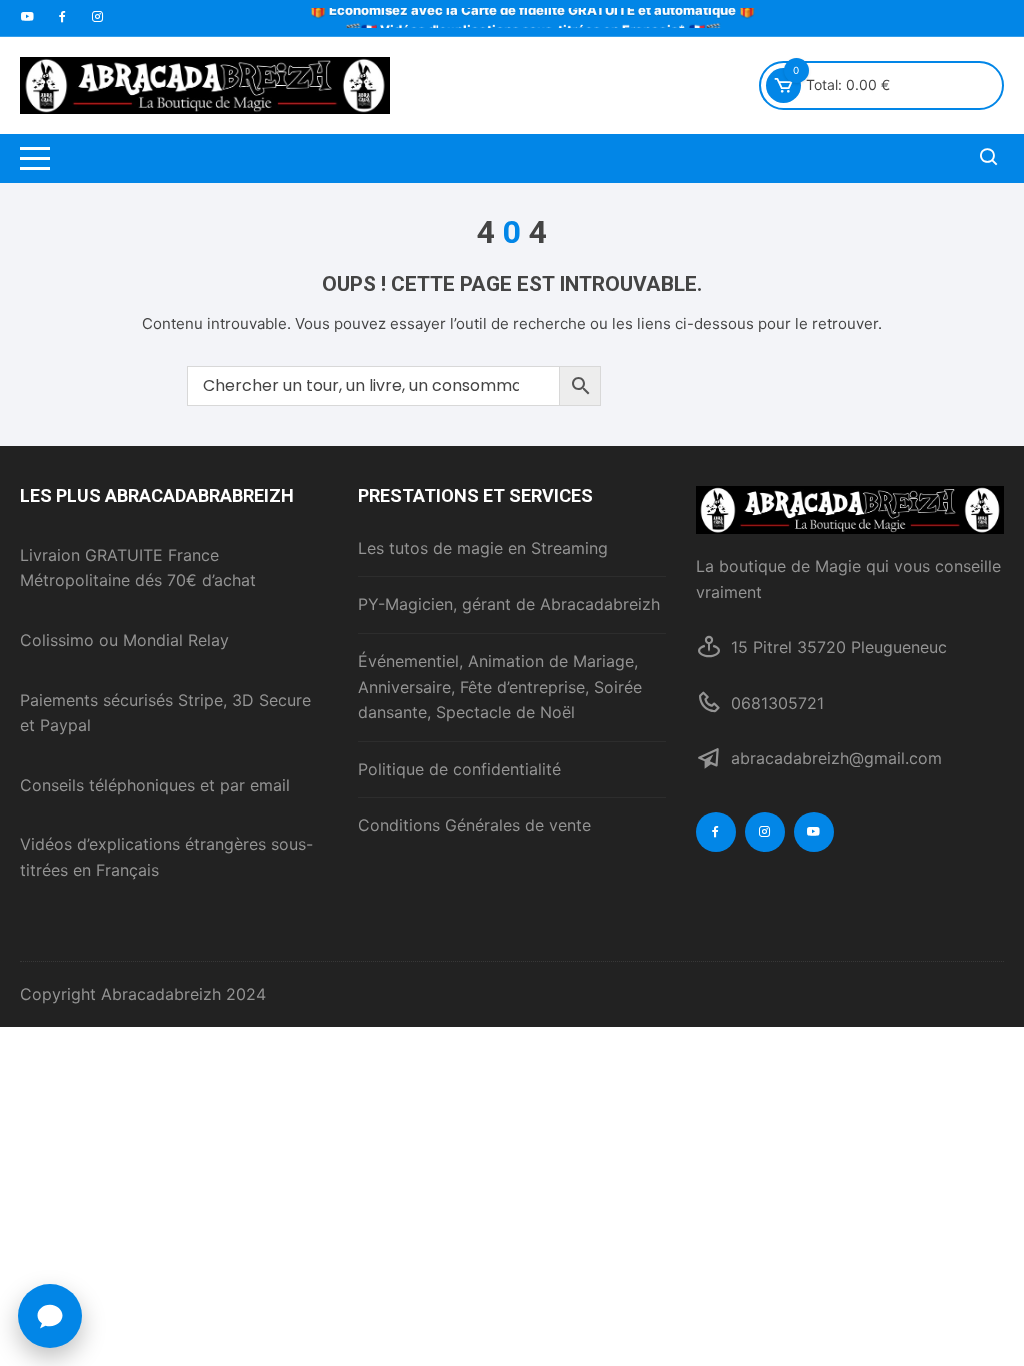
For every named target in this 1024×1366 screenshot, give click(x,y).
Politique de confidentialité (459, 769)
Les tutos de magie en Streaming (483, 548)
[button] (50, 1316)
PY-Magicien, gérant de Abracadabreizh (509, 604)
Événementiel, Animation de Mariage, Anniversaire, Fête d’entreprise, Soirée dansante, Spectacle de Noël (500, 686)
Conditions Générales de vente (474, 825)
